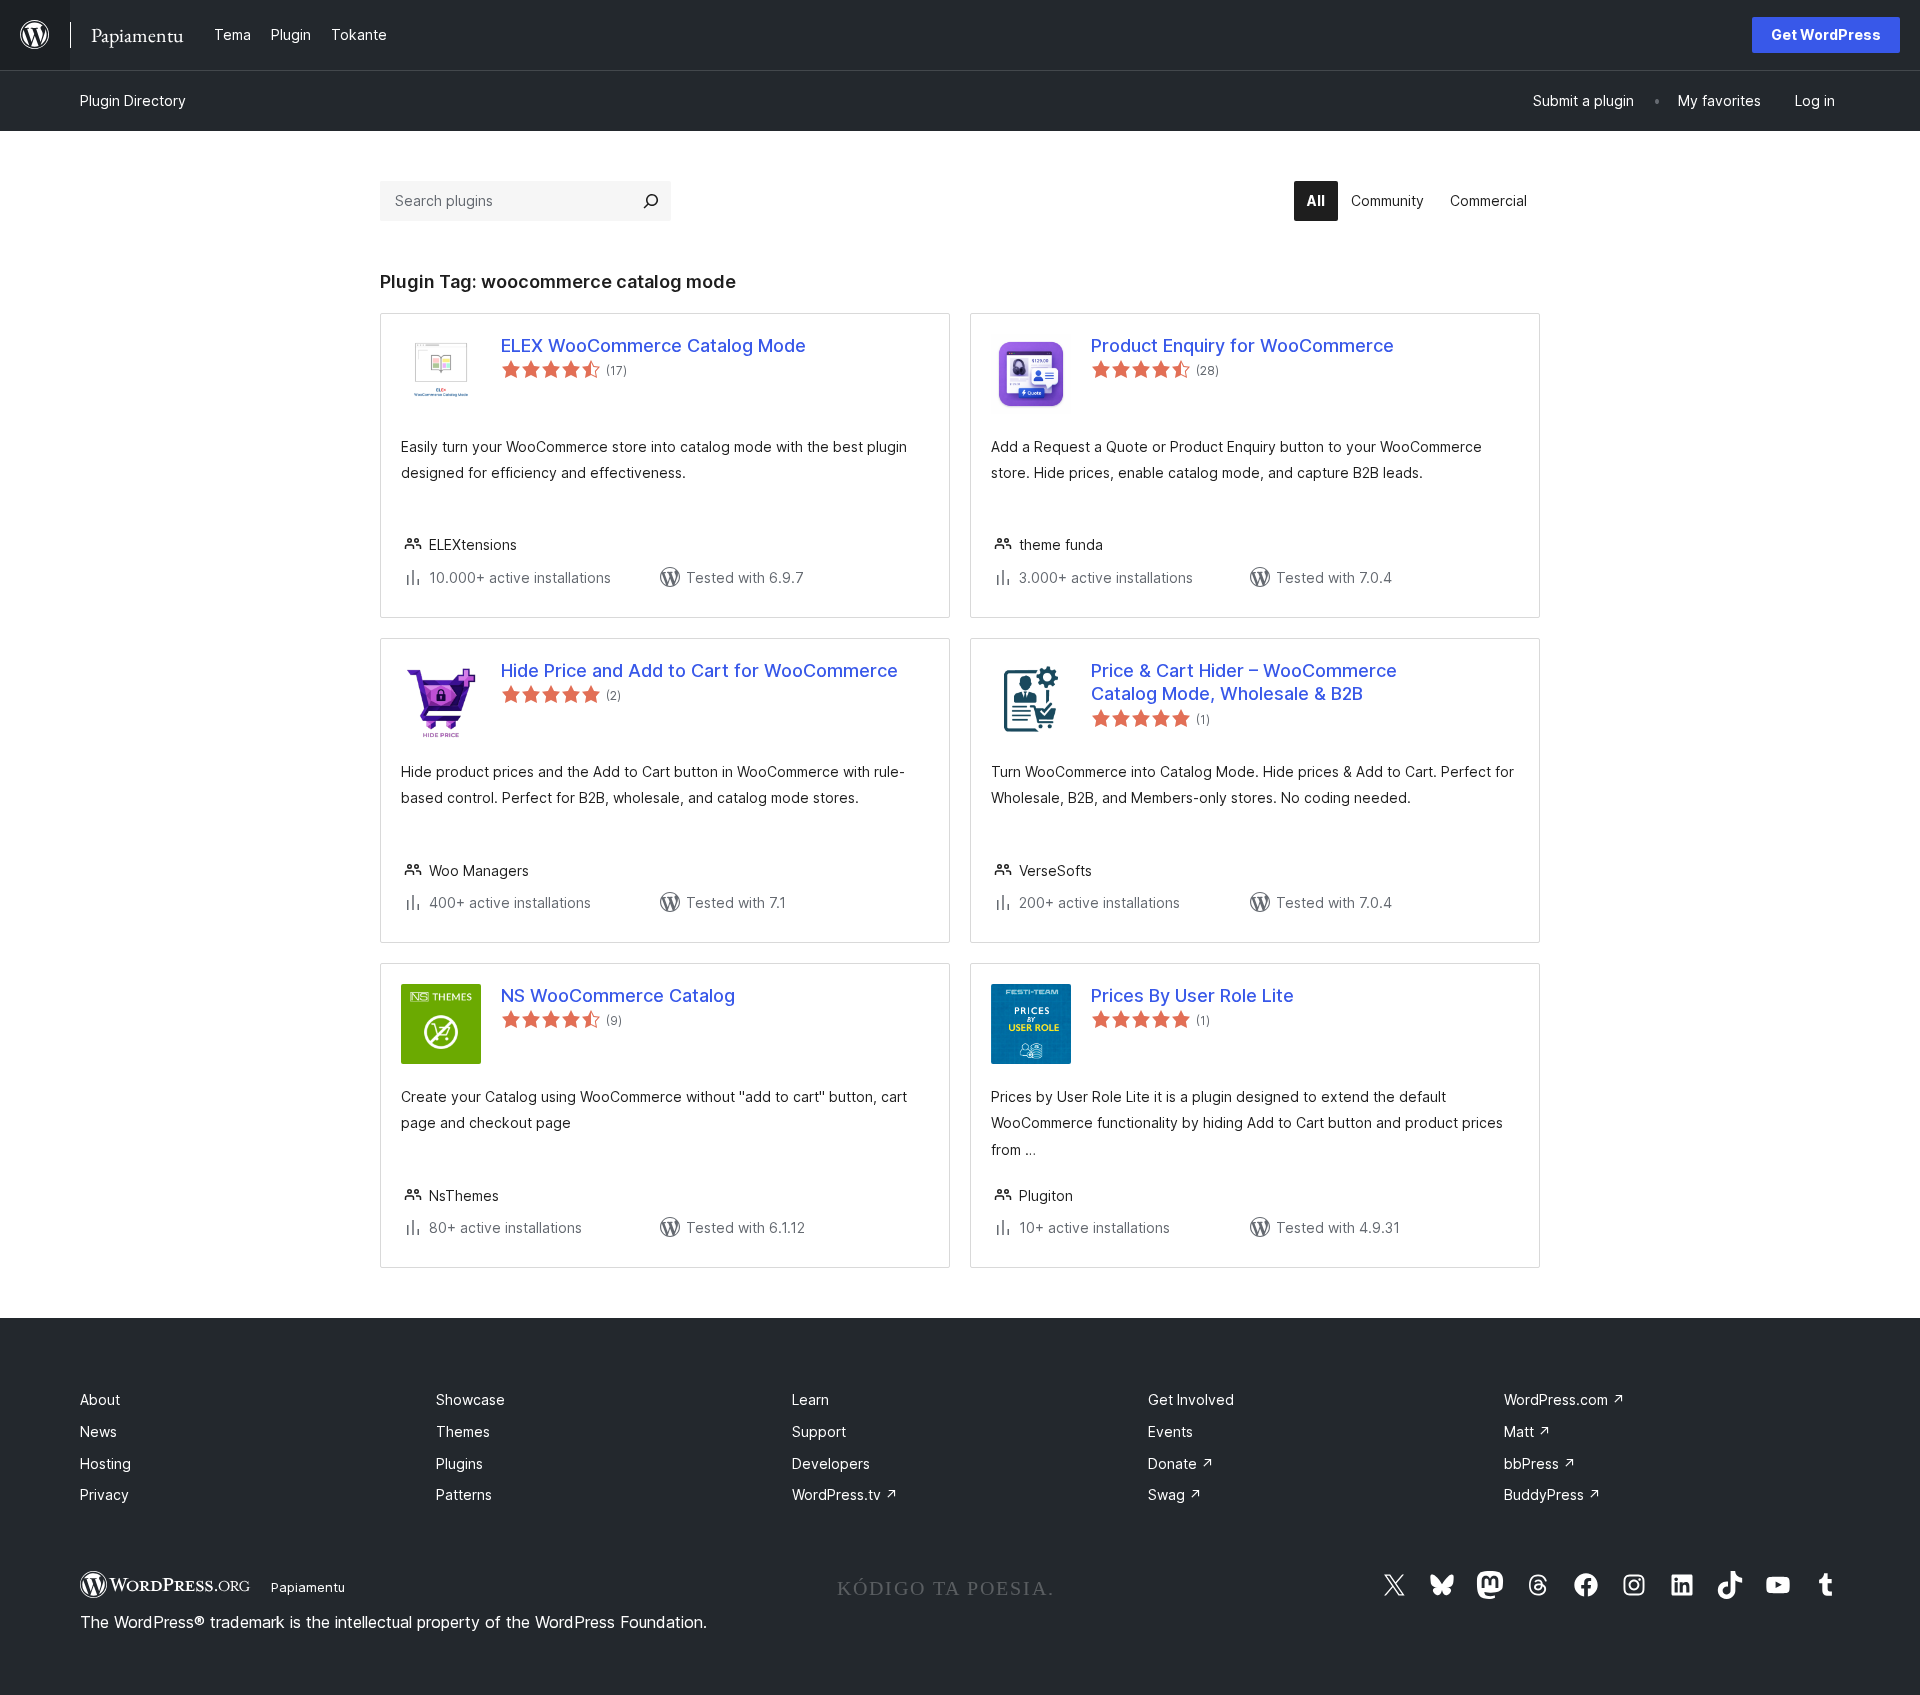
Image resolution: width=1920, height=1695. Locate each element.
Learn (810, 1399)
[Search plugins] (651, 201)
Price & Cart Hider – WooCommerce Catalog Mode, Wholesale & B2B (1244, 682)
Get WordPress (1826, 34)
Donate (1181, 1463)
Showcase (470, 1399)
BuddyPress (1552, 1494)
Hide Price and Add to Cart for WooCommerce (699, 670)
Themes (463, 1431)
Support (819, 1431)
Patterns (464, 1494)
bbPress (1540, 1463)
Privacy (104, 1494)
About (100, 1399)
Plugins (459, 1463)
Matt (1527, 1431)
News (98, 1431)
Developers (831, 1463)
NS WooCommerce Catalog (618, 995)
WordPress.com (1564, 1399)
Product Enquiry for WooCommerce (1242, 345)
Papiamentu (308, 1587)
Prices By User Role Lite (1192, 995)
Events (1170, 1431)
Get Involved (1191, 1399)
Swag (1175, 1494)
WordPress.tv (845, 1494)
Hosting (105, 1463)
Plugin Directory (133, 100)
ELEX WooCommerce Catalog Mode (653, 345)
